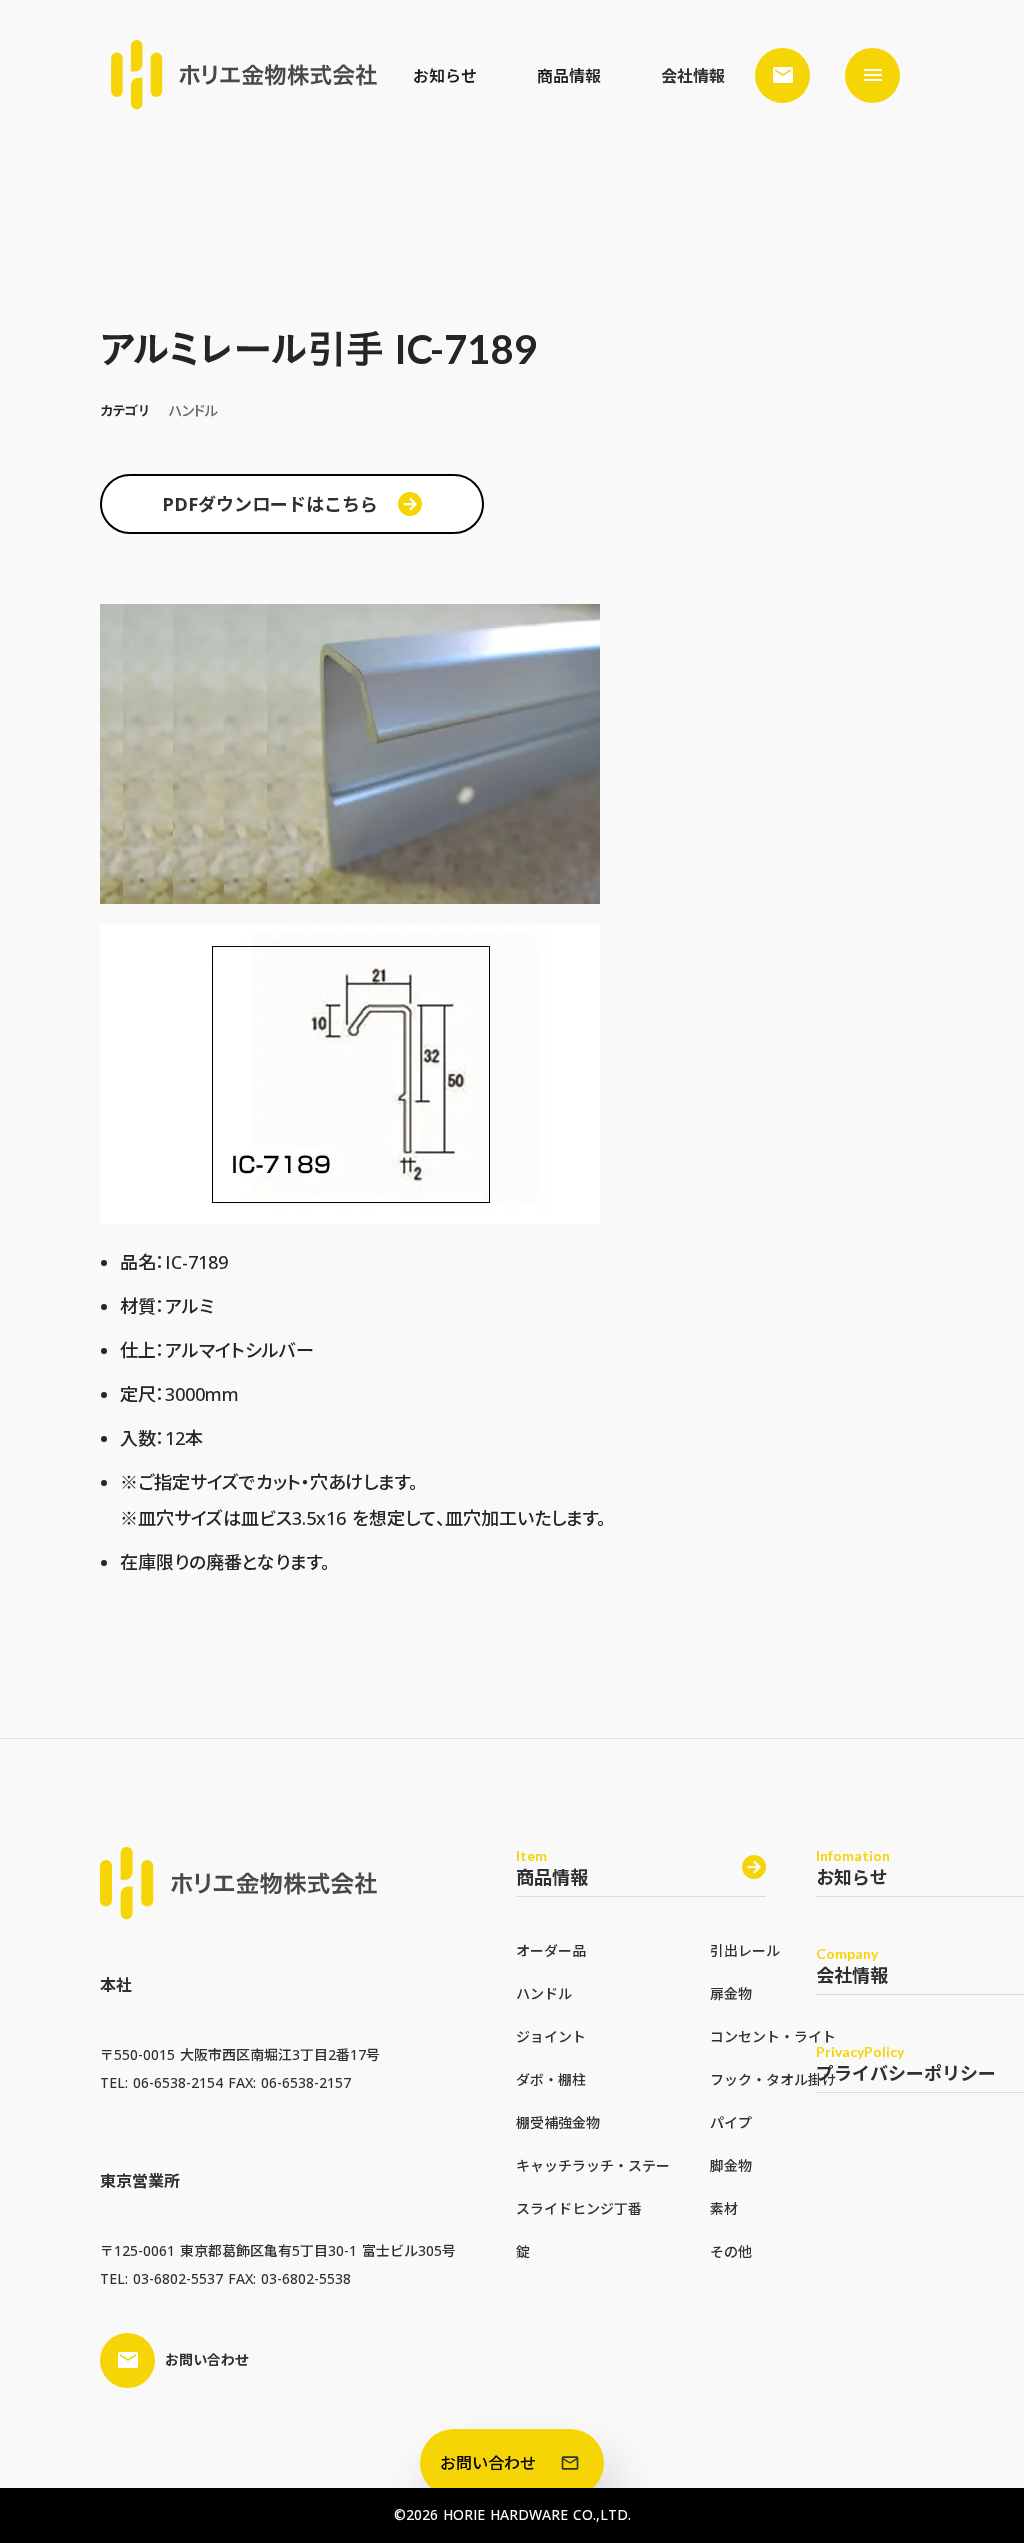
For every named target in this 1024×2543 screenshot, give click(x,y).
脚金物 (731, 2165)
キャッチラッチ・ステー (593, 2165)
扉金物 (731, 1993)
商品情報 (569, 76)
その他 (731, 2251)
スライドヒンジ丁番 (579, 2208)
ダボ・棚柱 (551, 2079)
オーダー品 (551, 1950)
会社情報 (693, 76)
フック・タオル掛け (773, 2079)
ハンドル (544, 1993)
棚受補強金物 (558, 2122)
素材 (724, 2208)
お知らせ (445, 76)
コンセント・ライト (773, 2036)
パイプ (731, 2122)
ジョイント (551, 2036)
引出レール (745, 1950)
